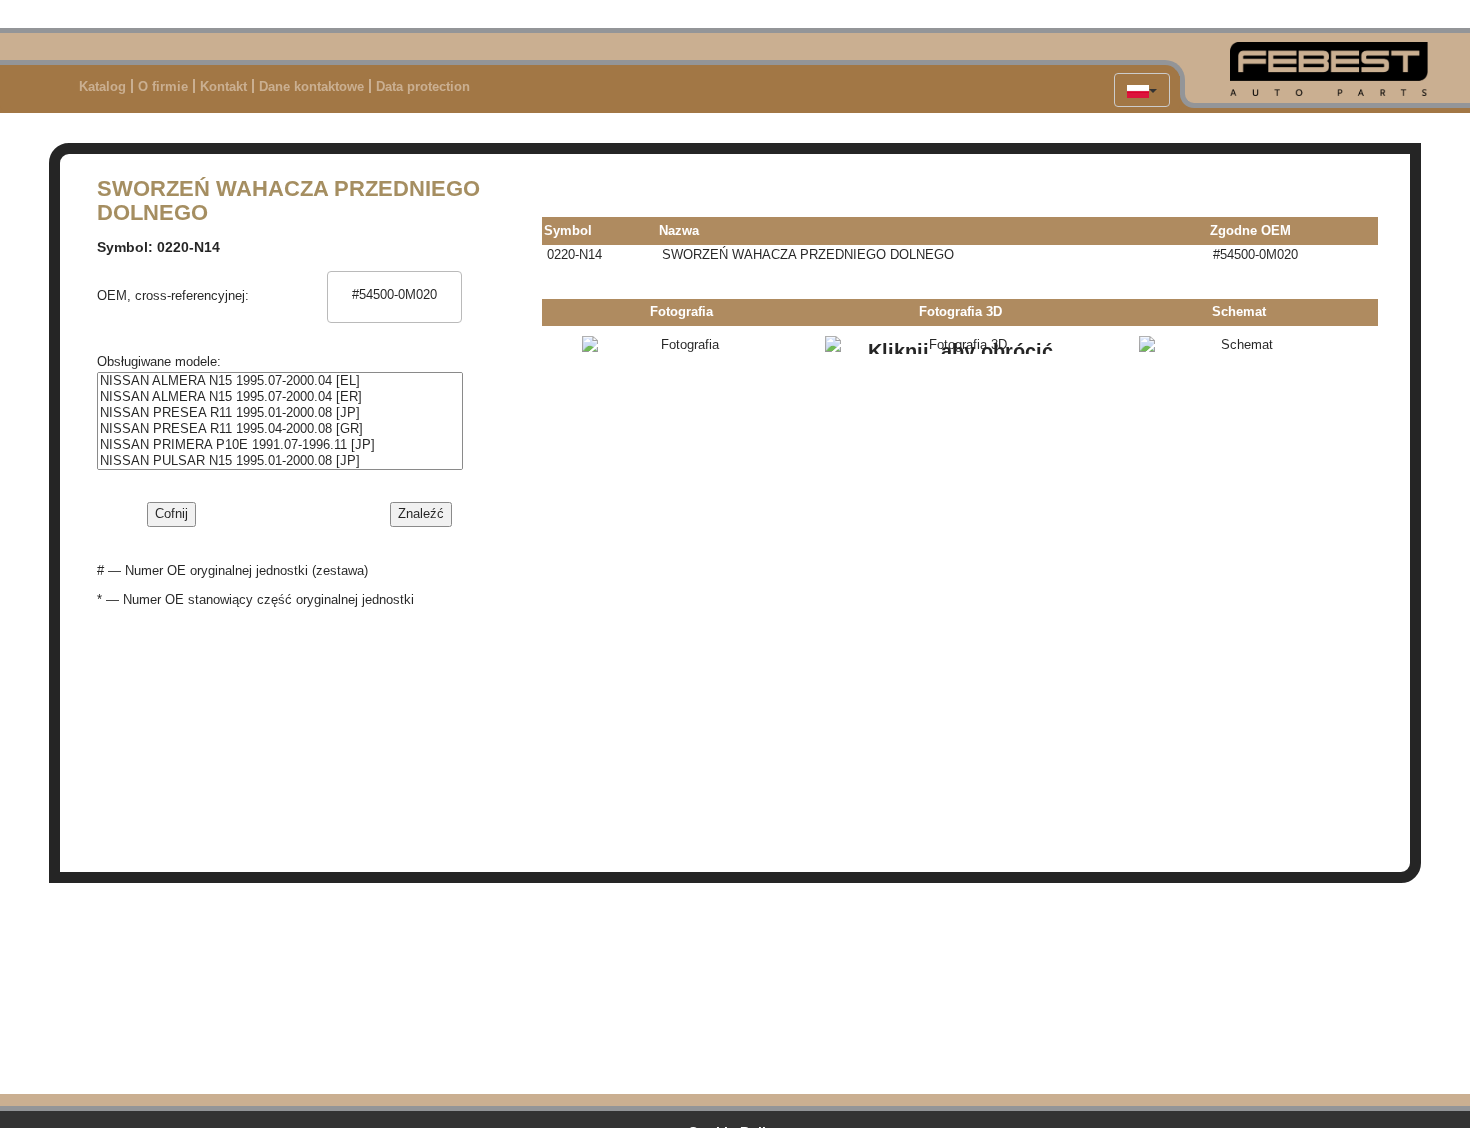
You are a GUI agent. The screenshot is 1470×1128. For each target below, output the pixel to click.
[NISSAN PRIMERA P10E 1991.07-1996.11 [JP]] (280, 445)
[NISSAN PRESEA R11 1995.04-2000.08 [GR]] (280, 429)
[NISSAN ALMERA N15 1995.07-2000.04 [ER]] (280, 397)
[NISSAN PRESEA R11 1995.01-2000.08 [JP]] (280, 413)
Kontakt (223, 86)
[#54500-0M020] (394, 295)
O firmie (163, 86)
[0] (394, 280)
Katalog (102, 86)
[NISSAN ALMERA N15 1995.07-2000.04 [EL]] (280, 381)
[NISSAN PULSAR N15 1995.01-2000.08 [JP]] (280, 461)
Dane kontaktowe (311, 86)
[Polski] (1142, 90)
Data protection (423, 86)
